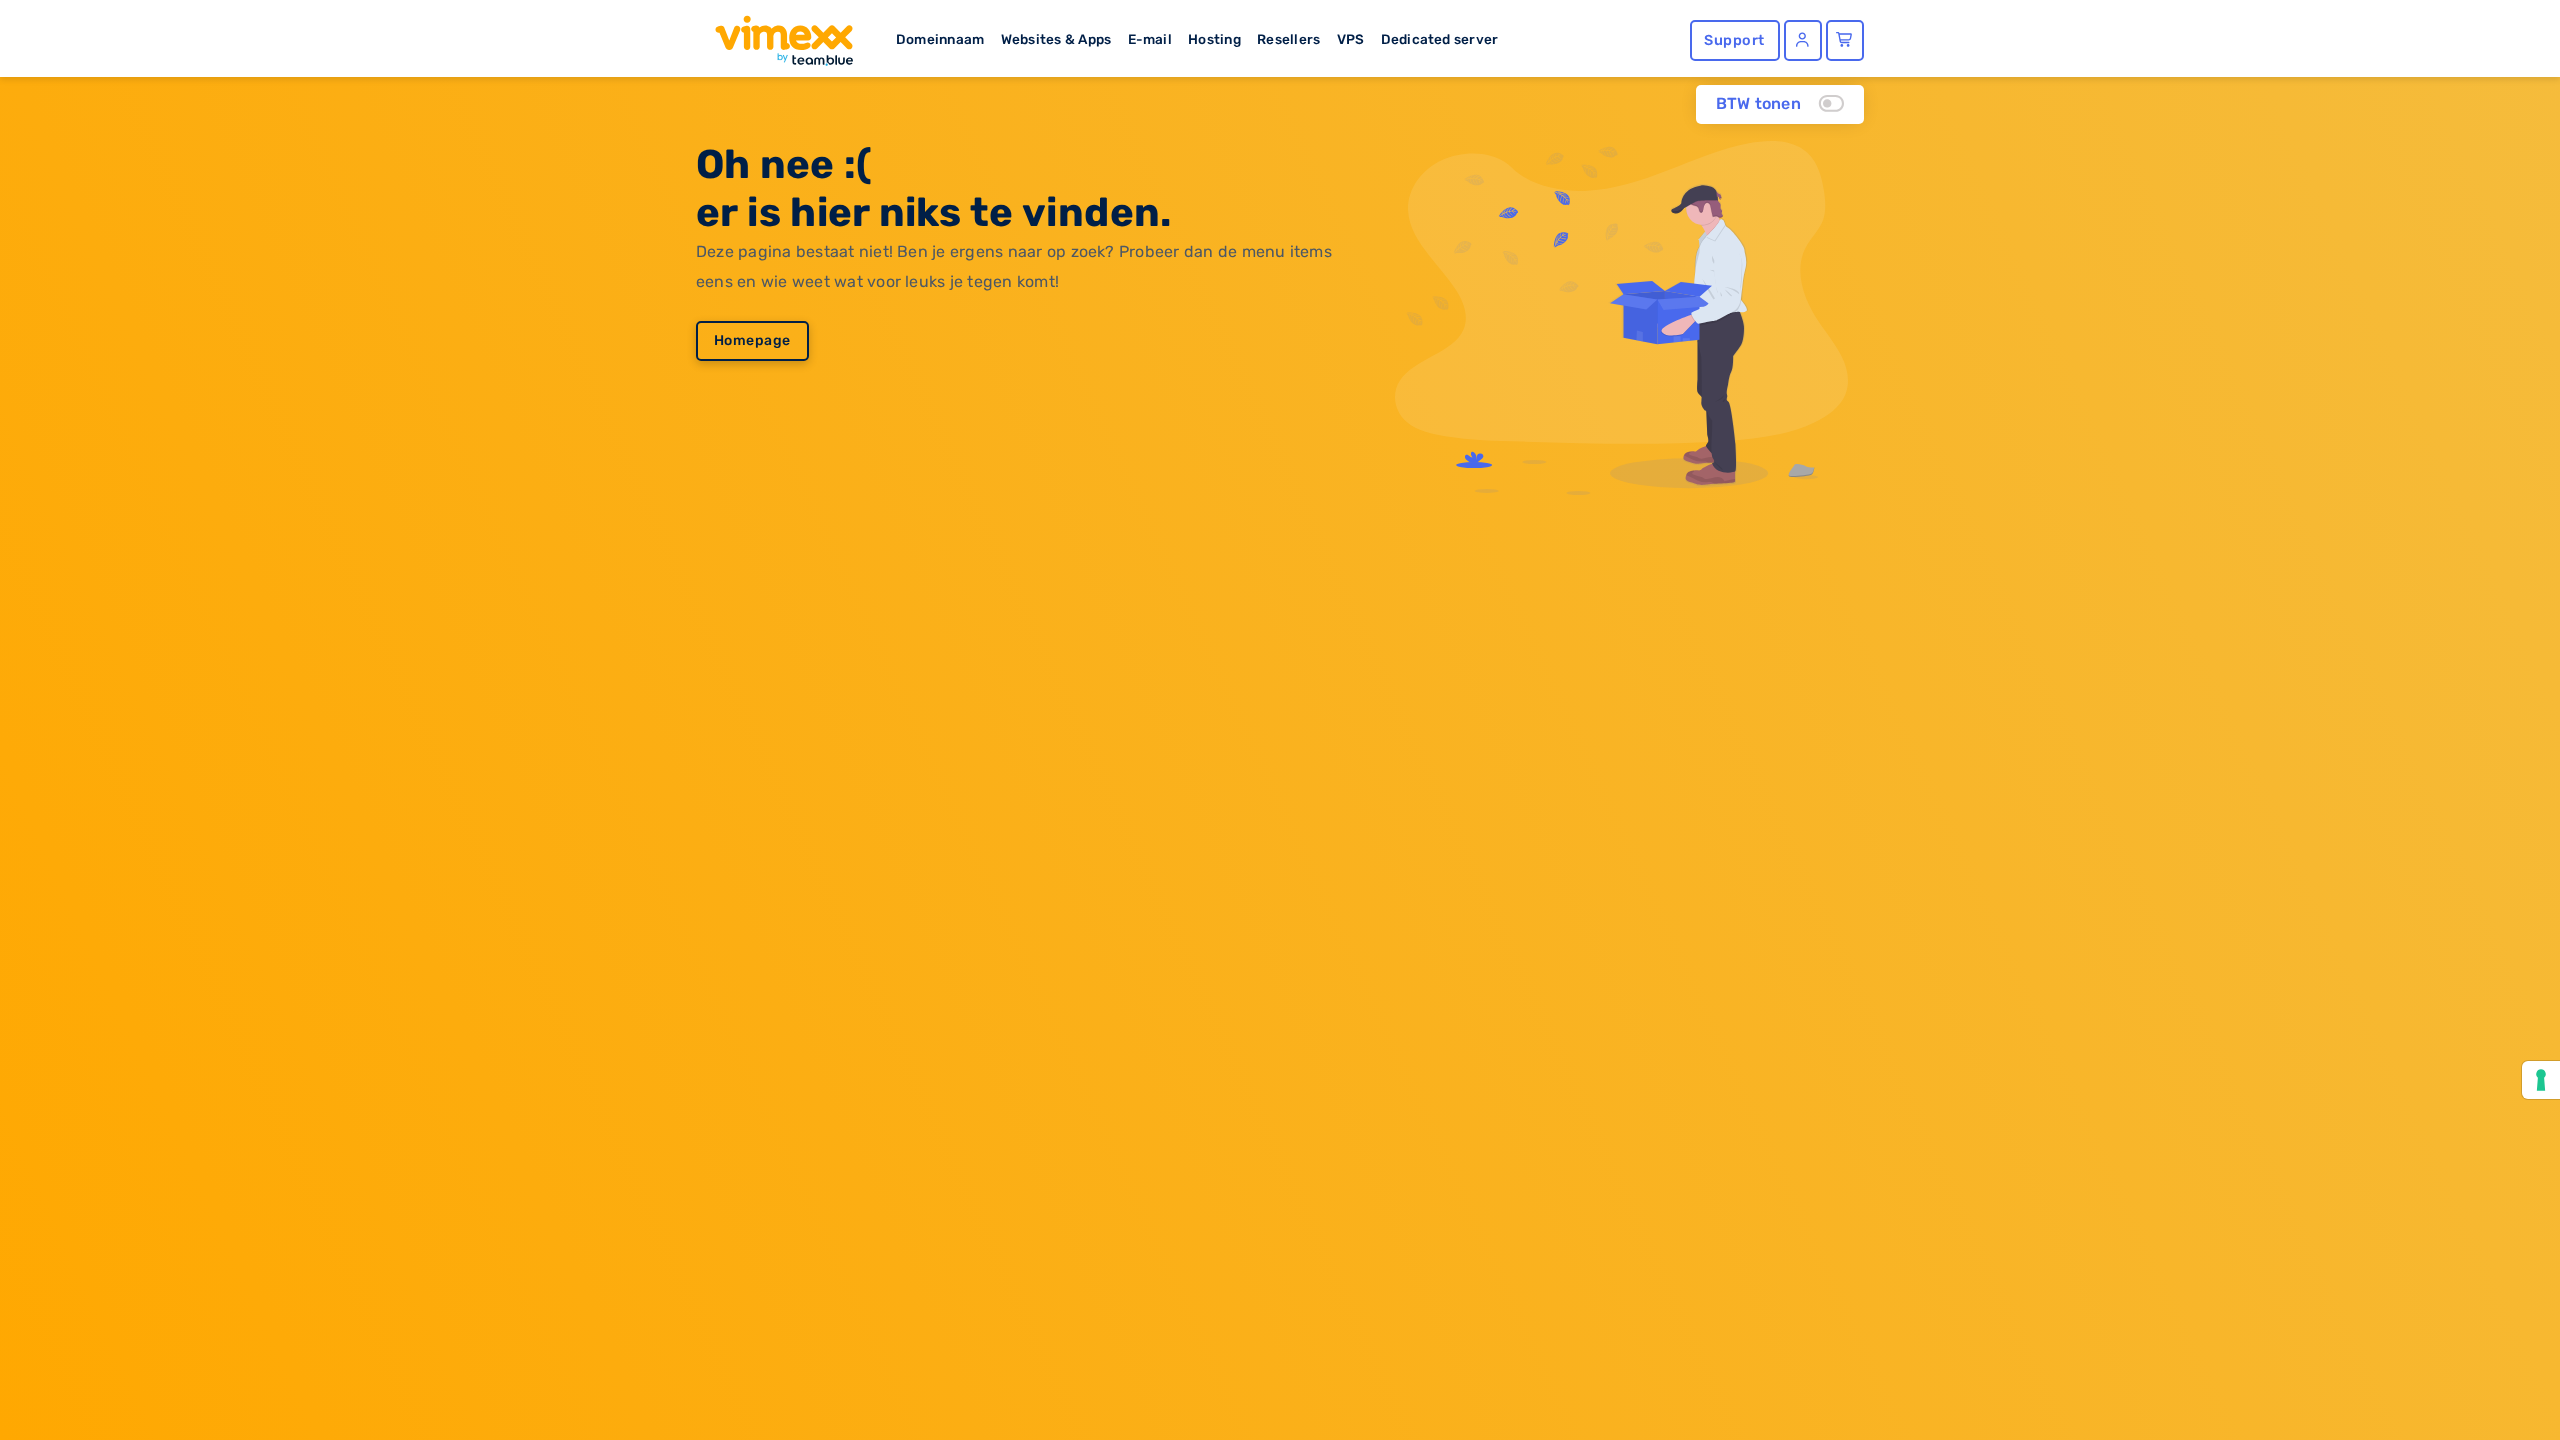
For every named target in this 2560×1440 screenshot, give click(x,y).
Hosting (1214, 39)
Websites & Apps (1056, 39)
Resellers (1288, 39)
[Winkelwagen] (1845, 40)
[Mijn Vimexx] (1803, 40)
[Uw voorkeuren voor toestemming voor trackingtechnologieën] (2541, 1080)
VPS (1351, 39)
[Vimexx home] (776, 35)
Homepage (752, 340)
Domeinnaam (940, 39)
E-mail (1150, 39)
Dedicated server (1440, 39)
